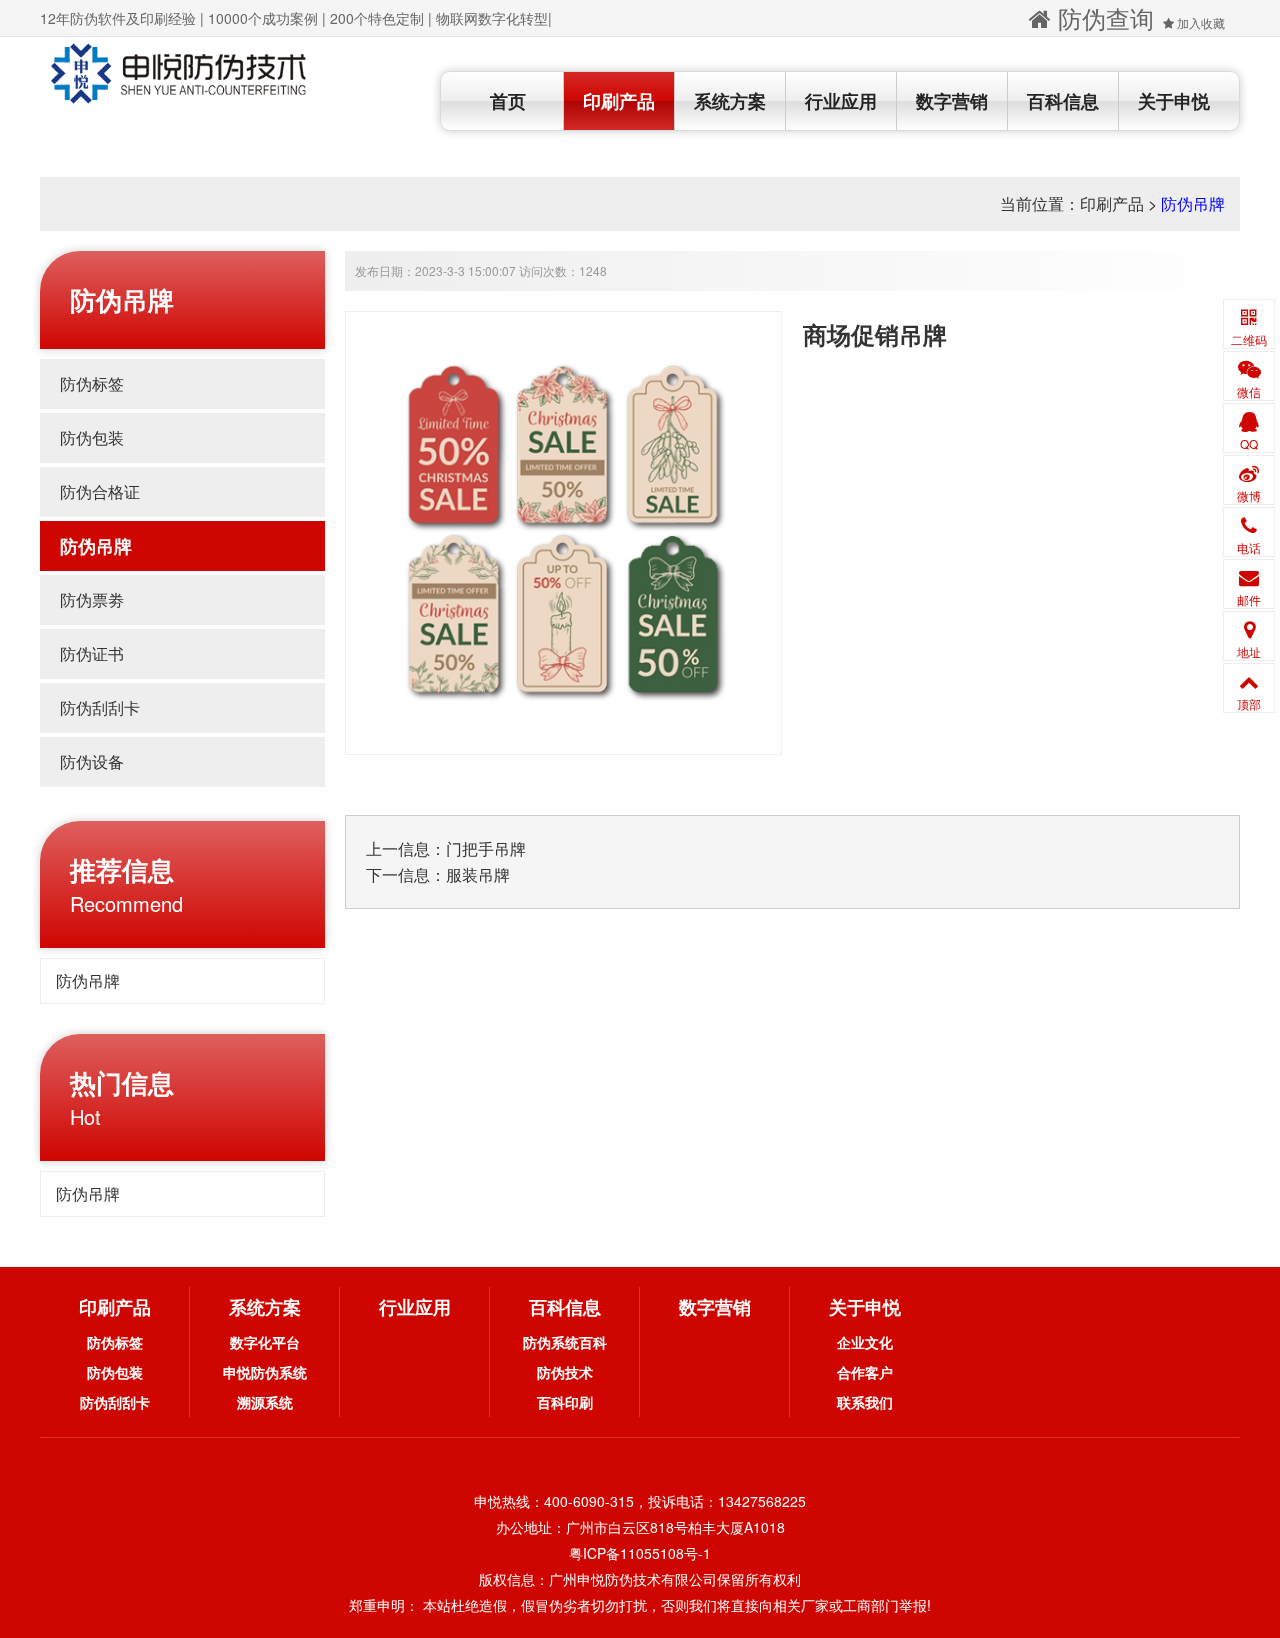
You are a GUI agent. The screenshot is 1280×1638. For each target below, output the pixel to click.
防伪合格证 (100, 491)
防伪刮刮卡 (100, 707)
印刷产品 (619, 101)
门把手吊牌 (486, 848)
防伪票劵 (92, 599)
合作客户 (865, 1372)
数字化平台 (265, 1342)
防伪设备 (92, 761)
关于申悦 (1174, 101)
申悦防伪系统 (265, 1372)
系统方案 (730, 101)
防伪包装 (92, 437)
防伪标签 (92, 383)
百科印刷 (565, 1402)
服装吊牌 (478, 874)
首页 (508, 101)
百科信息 (1063, 101)
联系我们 (865, 1402)
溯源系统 (265, 1402)
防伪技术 (565, 1372)
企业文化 (865, 1342)
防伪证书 (92, 653)
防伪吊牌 (1193, 203)
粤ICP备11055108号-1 (640, 1553)
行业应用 (841, 101)
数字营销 (952, 101)
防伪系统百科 (565, 1342)
